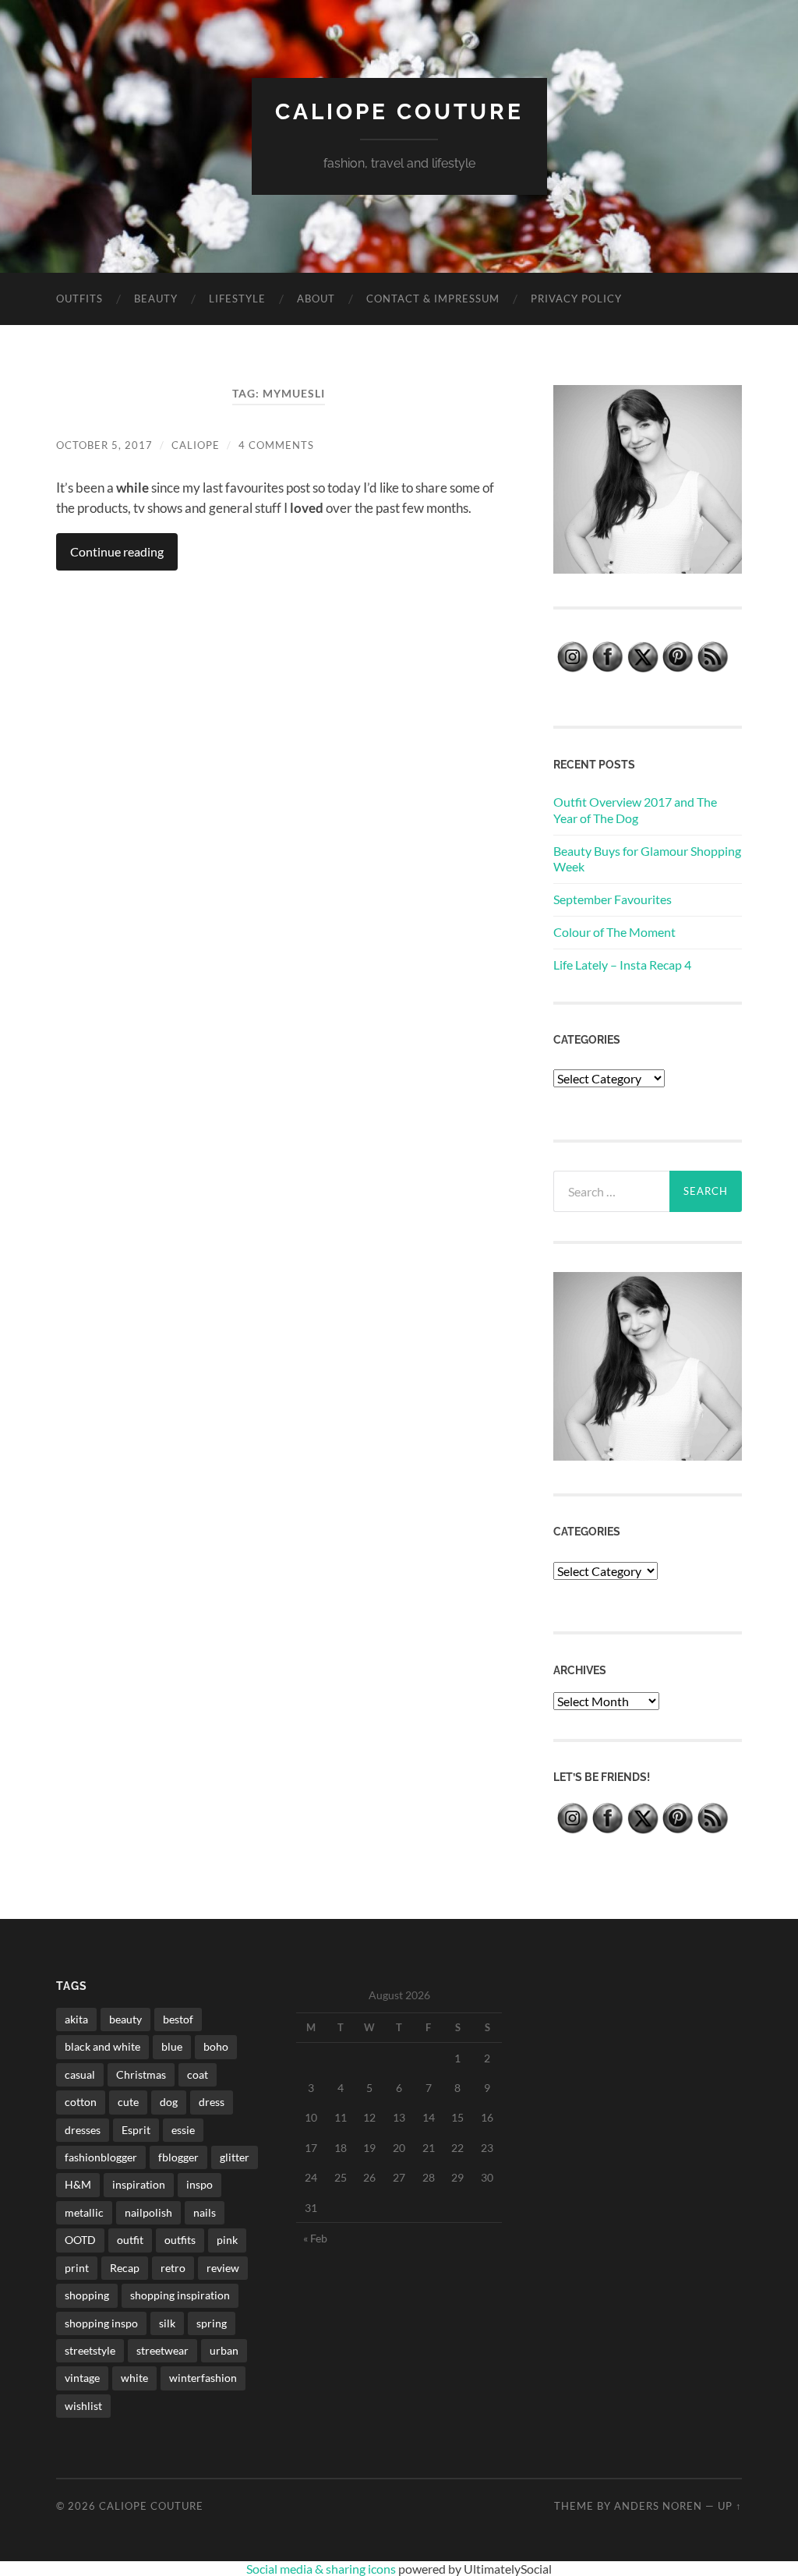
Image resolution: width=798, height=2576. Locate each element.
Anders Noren (658, 2506)
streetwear (162, 2350)
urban (224, 2350)
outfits (180, 2240)
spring (212, 2323)
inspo (199, 2184)
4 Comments (276, 445)
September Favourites (613, 899)
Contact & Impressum (433, 299)
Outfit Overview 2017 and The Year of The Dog (635, 810)
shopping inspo (101, 2323)
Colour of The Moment (614, 932)
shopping (87, 2295)
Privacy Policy (576, 299)
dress (212, 2102)
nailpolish (148, 2212)
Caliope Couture (399, 112)
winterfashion (203, 2378)
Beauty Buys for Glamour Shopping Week (647, 859)
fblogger (178, 2157)
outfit (130, 2240)
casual (80, 2074)
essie (183, 2130)
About (316, 299)
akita (76, 2019)
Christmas (141, 2074)
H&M (78, 2184)
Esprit (136, 2130)
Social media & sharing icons (322, 2569)
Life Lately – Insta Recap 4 (622, 965)
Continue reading (117, 551)
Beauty (156, 299)
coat (198, 2074)
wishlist (83, 2406)
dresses (83, 2130)
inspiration (139, 2184)
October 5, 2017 (104, 445)
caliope (196, 445)
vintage (82, 2378)
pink (227, 2240)
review (223, 2268)
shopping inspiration (180, 2295)
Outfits (79, 299)
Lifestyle (237, 299)
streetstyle (90, 2350)
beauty (125, 2019)
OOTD (80, 2240)
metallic (84, 2212)
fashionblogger (101, 2157)
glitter (235, 2157)
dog (169, 2102)
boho (216, 2046)
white (134, 2378)
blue (172, 2046)
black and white (102, 2046)
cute (128, 2102)
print (77, 2268)
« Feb (315, 2238)
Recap (125, 2268)
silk (167, 2323)
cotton (81, 2102)
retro (173, 2268)
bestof (178, 2019)
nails (205, 2212)
